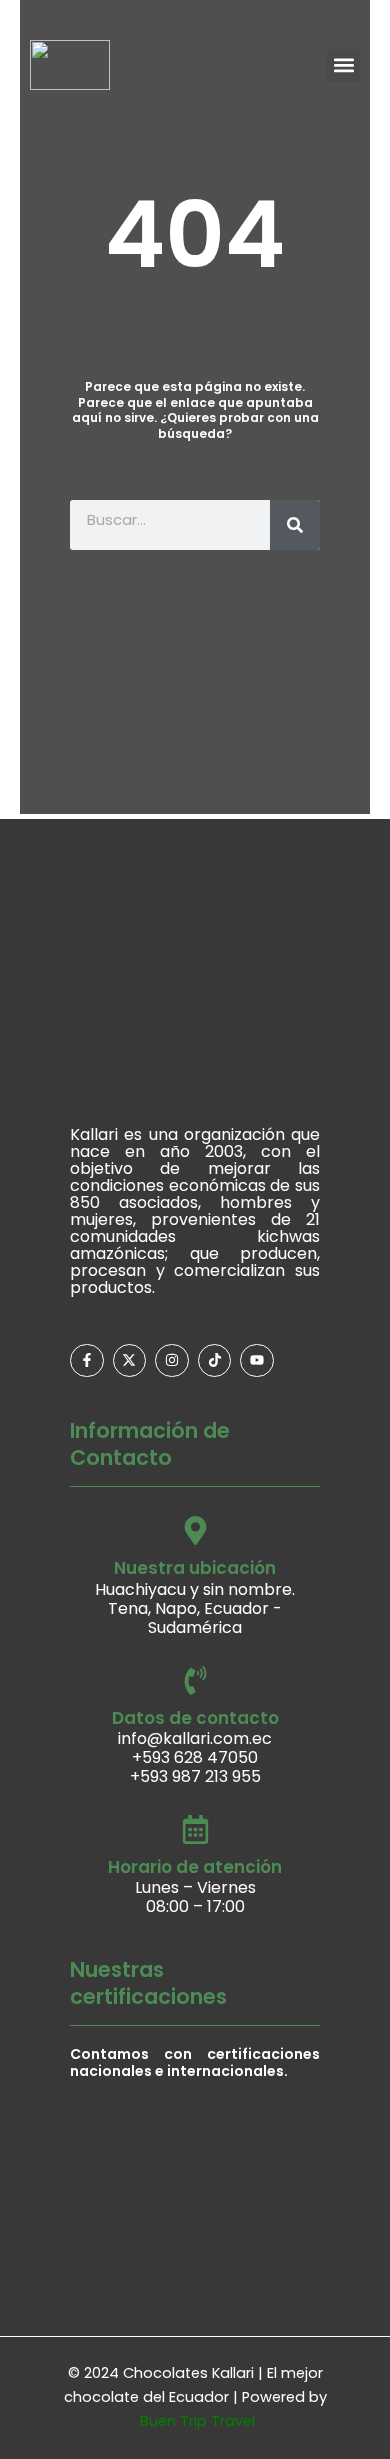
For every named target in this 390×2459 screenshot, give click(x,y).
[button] (343, 65)
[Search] (295, 525)
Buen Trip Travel (197, 2421)
